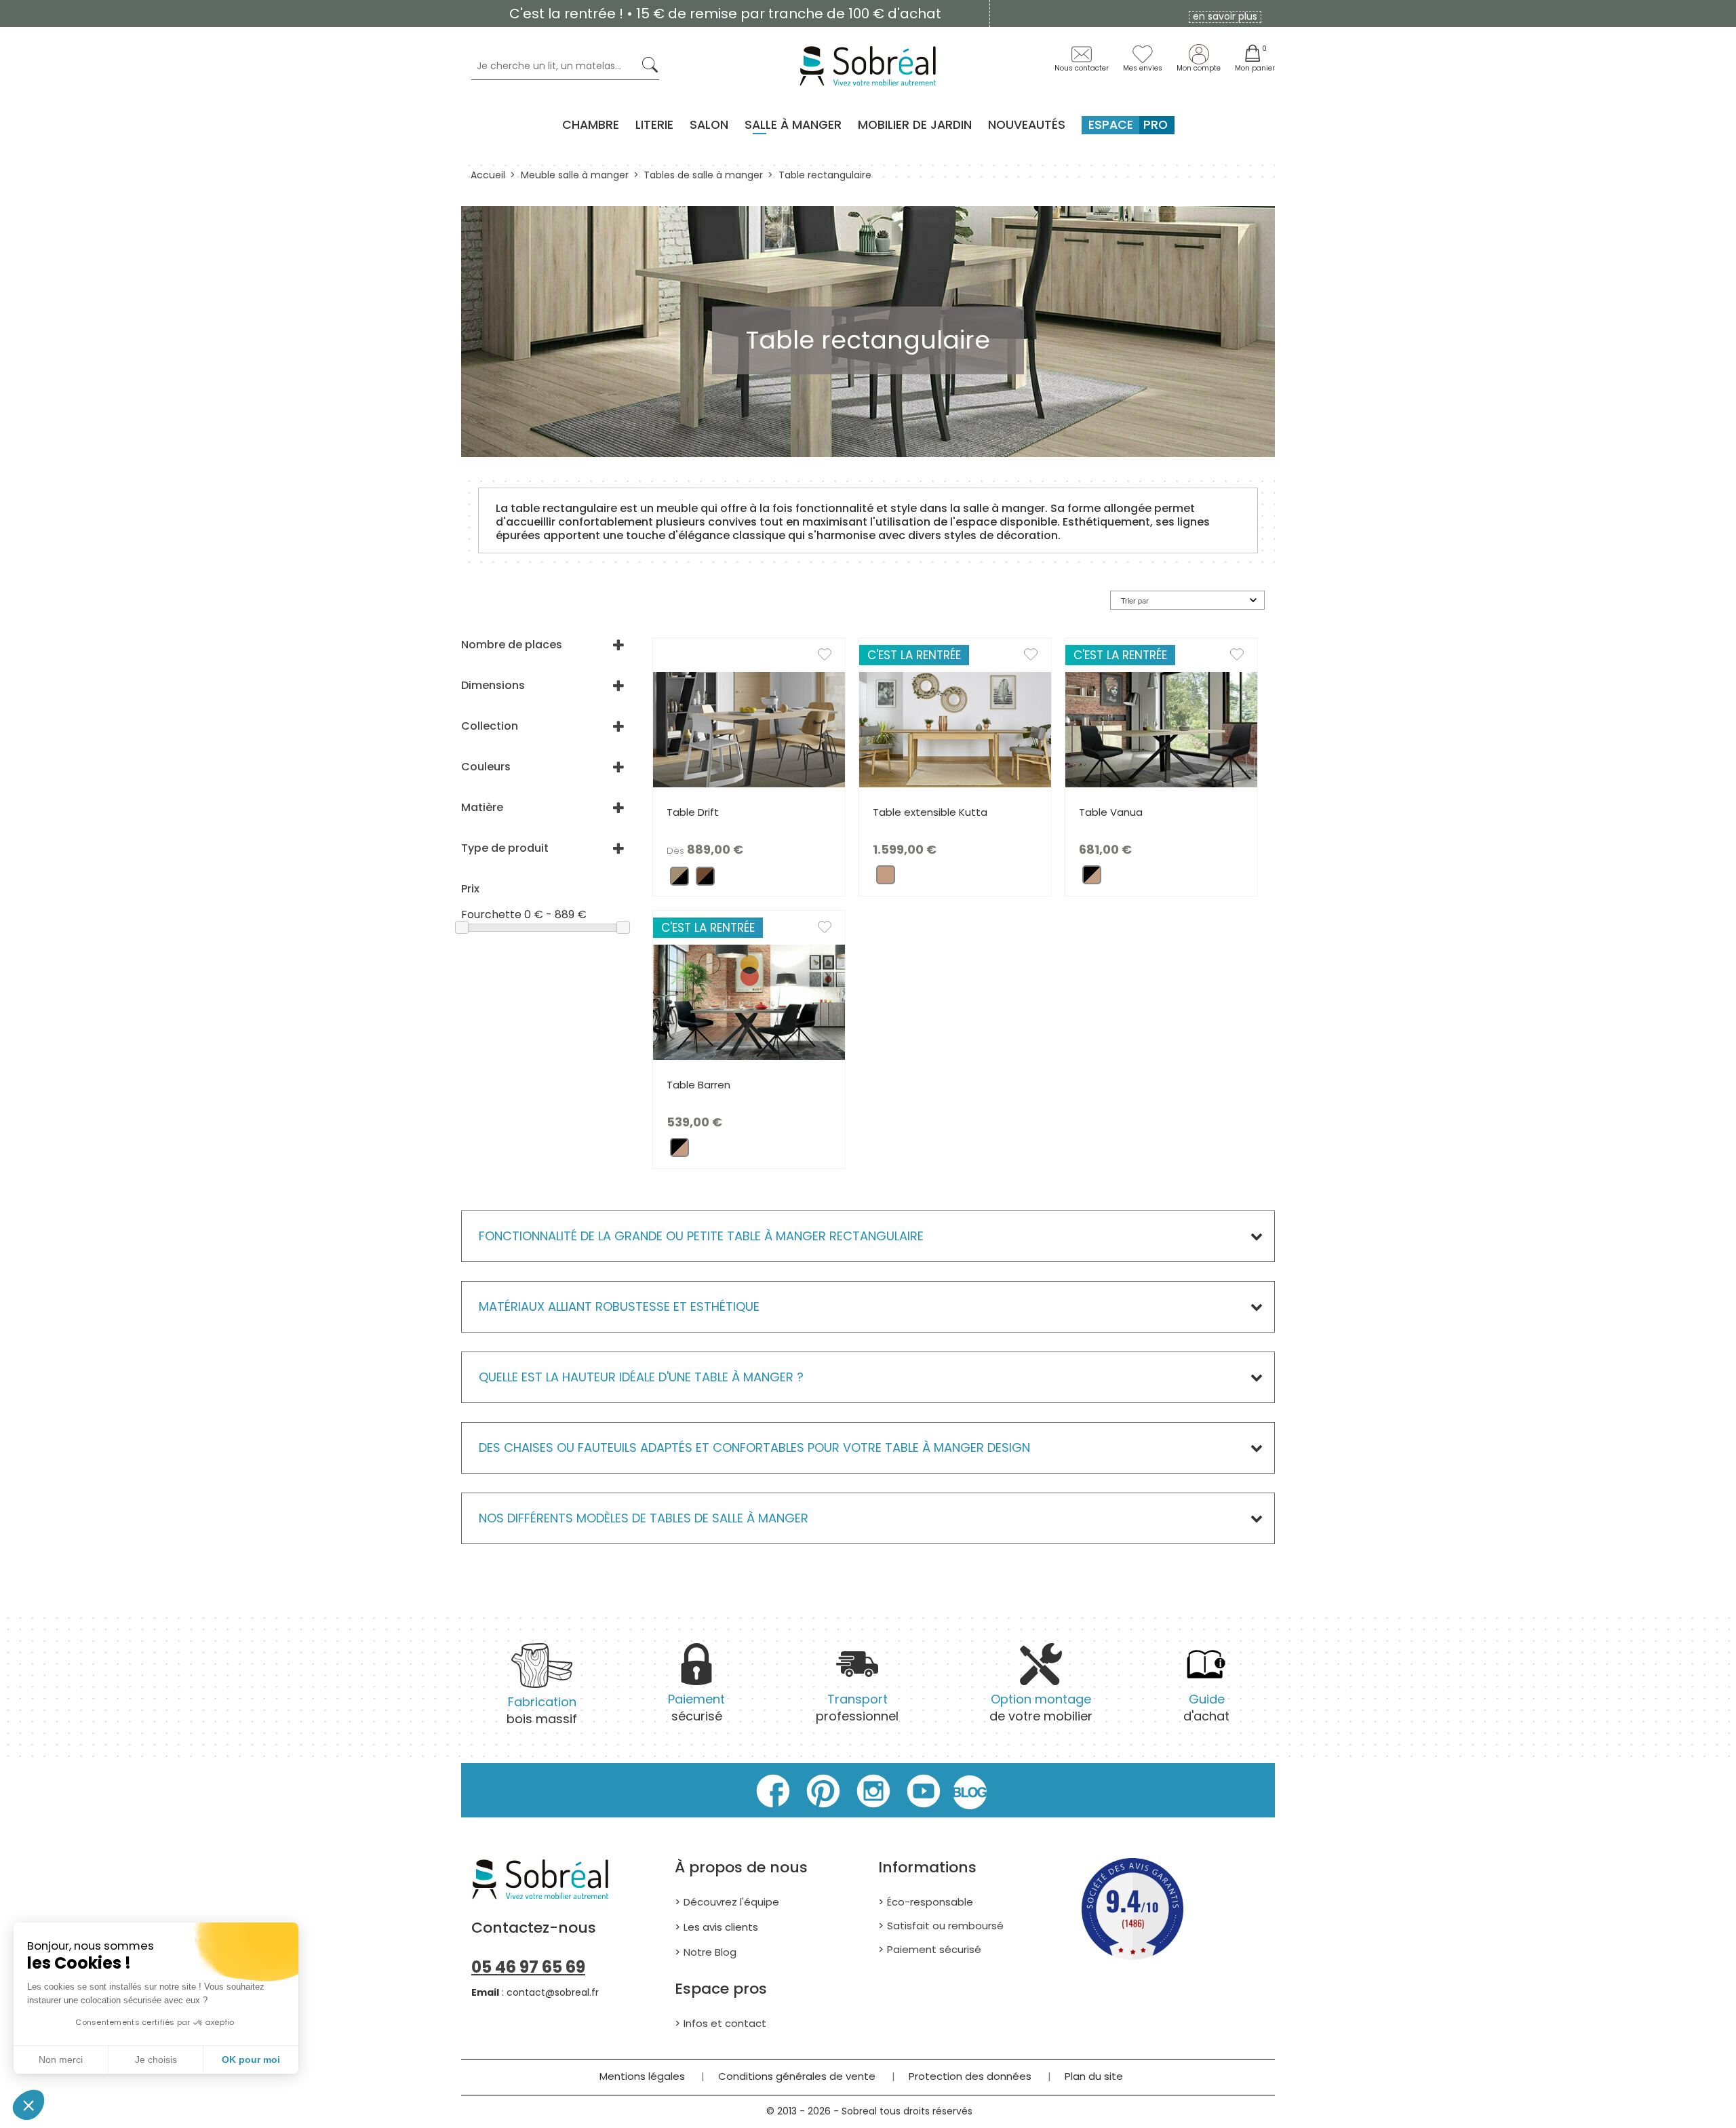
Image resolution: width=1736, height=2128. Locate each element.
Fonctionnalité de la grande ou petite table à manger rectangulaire (703, 1236)
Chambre (591, 125)
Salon (709, 125)
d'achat (1206, 1708)
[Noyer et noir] (705, 880)
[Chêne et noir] (679, 880)
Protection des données (970, 2076)
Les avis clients (721, 1927)
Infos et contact (725, 2023)
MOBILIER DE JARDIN (915, 125)
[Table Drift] (749, 729)
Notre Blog (710, 1952)
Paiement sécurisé (934, 1949)
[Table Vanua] (1161, 729)
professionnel (857, 1708)
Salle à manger (793, 125)
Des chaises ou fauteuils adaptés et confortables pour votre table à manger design (754, 1447)
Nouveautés (1027, 125)
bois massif (542, 1710)
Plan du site (1094, 2076)
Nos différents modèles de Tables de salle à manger (644, 1518)
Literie (654, 125)
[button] (28, 2105)
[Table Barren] (749, 1001)
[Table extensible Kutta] (955, 729)
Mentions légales (642, 2076)
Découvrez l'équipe (731, 1902)
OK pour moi (251, 2060)
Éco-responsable (930, 1902)
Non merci (61, 2060)
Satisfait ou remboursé (945, 1926)
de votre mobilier (1041, 1708)
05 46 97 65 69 (528, 1967)
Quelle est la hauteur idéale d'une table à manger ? (641, 1377)
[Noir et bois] (1092, 879)
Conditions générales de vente (797, 2076)
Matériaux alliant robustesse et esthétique (619, 1306)
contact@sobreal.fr (553, 1992)
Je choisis (156, 2060)
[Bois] (886, 879)
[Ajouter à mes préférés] (831, 657)
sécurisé (696, 1708)
